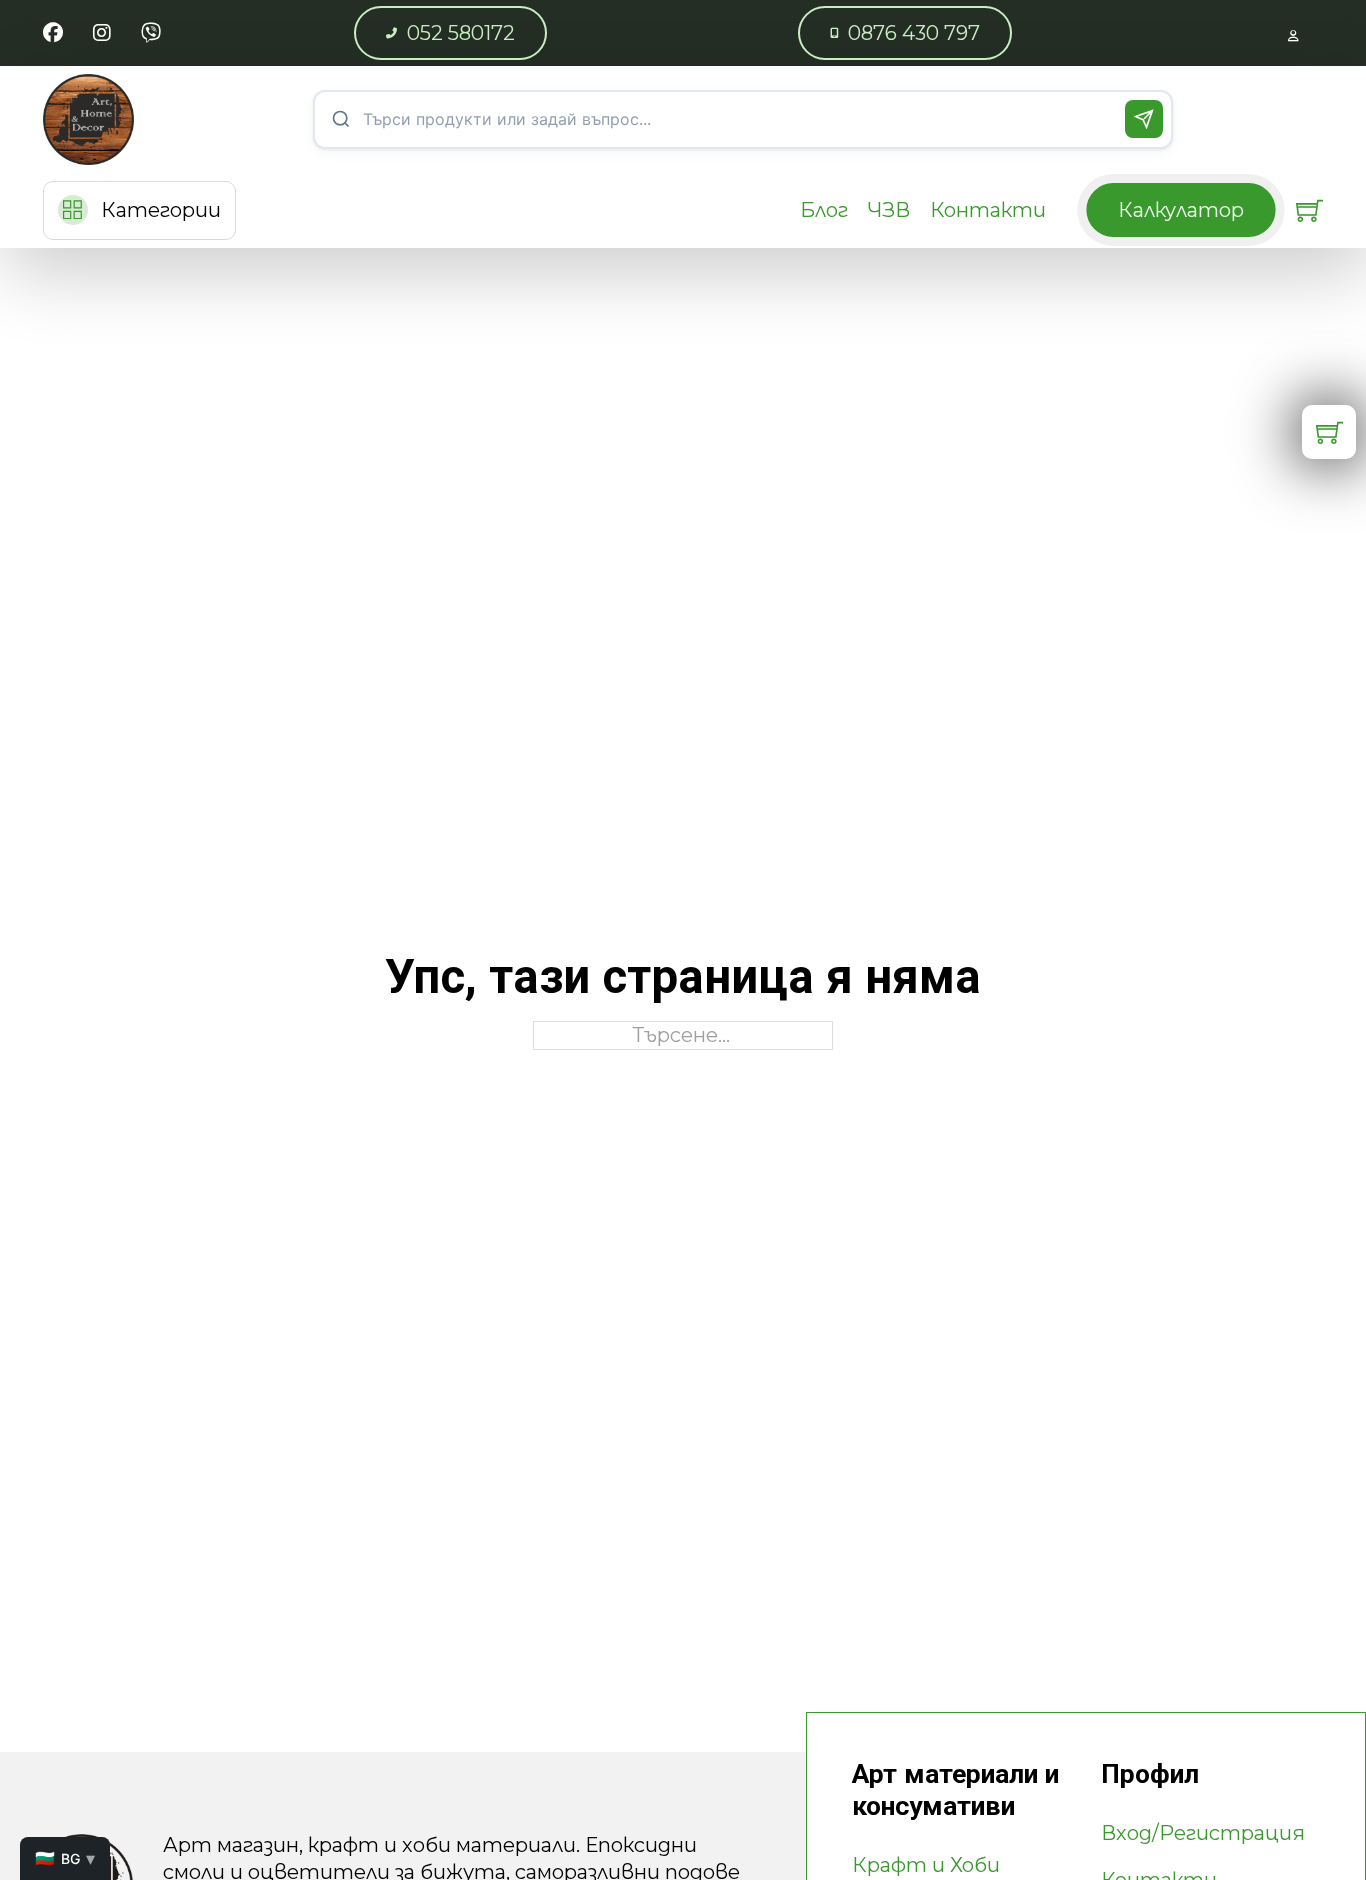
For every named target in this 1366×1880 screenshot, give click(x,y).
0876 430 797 (914, 33)
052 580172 (461, 33)
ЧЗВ (889, 210)
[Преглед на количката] (1309, 210)
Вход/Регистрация (1203, 1833)
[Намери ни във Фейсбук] (53, 33)
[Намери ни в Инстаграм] (102, 33)
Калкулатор (1181, 210)
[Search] (1144, 119)
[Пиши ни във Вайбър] (151, 33)
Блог (824, 210)
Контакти (988, 210)
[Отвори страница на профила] (1293, 33)
